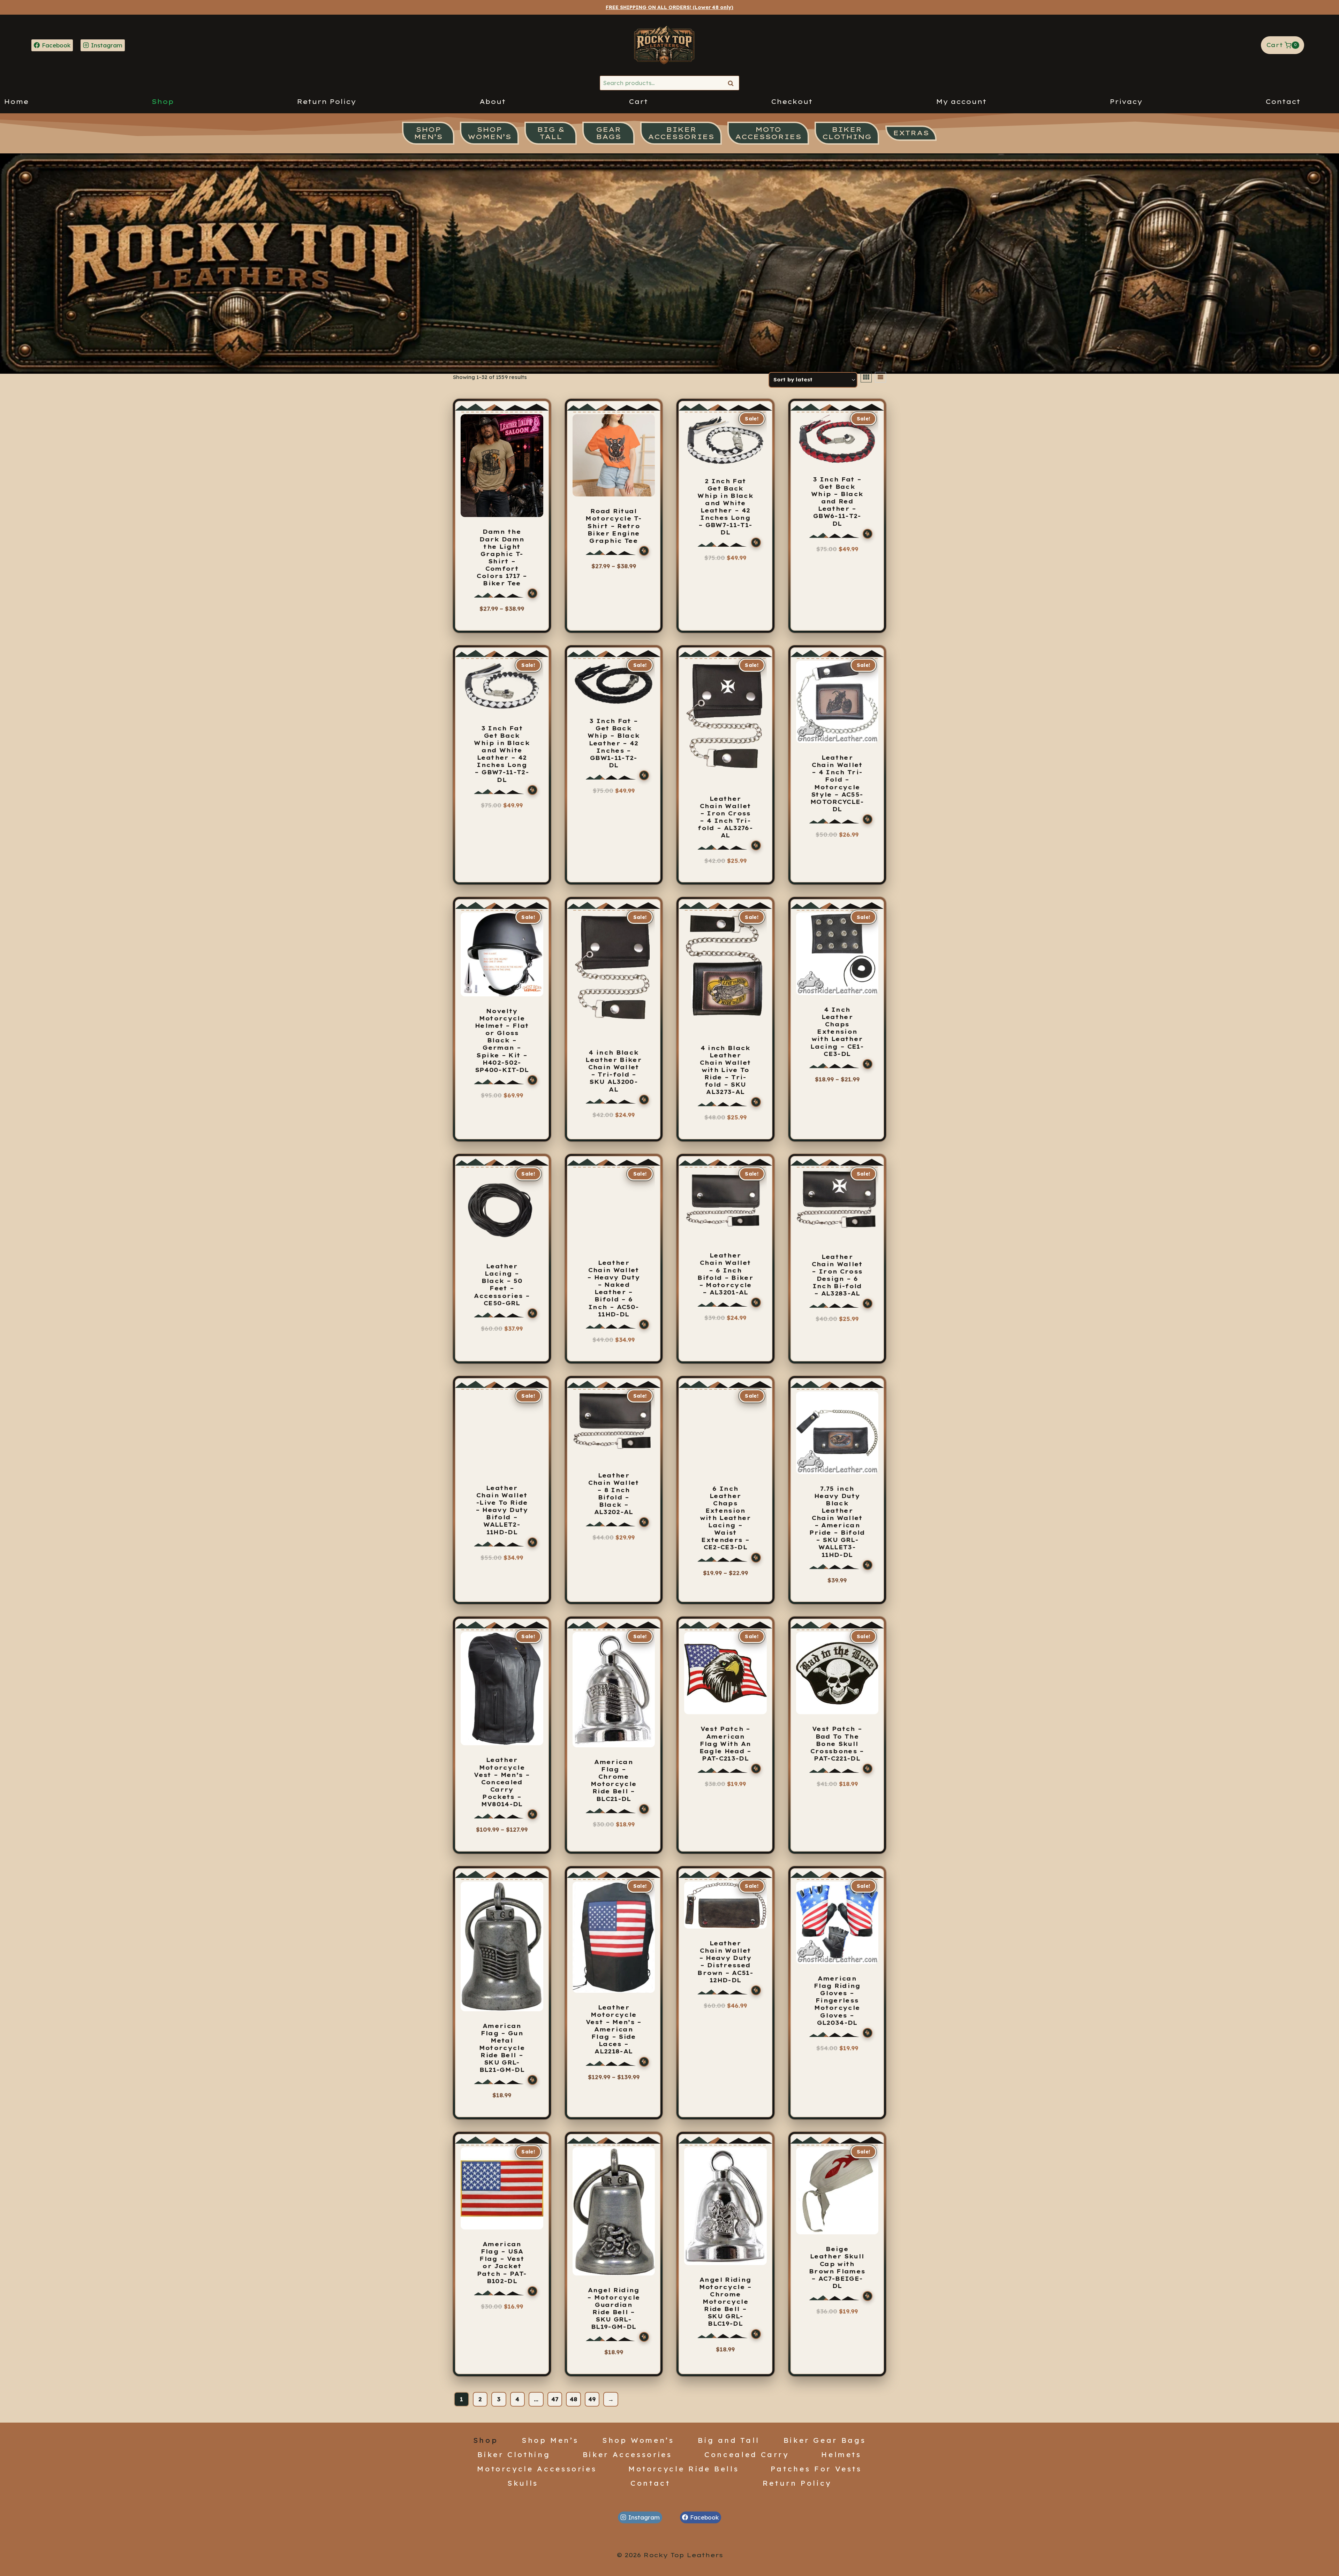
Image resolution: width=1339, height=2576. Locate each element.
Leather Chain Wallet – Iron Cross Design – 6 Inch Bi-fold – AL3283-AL (837, 1275)
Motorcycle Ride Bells (684, 2469)
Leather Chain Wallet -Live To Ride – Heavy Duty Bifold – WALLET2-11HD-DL (502, 1510)
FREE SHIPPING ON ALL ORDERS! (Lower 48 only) (669, 7)
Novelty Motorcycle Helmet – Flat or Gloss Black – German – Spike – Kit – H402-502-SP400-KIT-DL (502, 1040)
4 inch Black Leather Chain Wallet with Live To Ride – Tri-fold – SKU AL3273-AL (725, 1070)
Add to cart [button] (725, 870)
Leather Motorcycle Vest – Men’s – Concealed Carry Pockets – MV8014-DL (502, 1782)
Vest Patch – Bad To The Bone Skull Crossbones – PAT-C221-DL (837, 1743)
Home (16, 102)
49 (592, 2399)
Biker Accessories (627, 2454)
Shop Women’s (638, 2440)
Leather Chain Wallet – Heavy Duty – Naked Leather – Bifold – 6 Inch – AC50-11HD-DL (614, 1289)
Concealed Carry (747, 2454)
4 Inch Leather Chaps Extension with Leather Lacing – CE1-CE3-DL (837, 1032)
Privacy (1126, 102)
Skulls (523, 2483)
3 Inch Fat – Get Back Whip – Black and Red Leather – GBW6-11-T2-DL (837, 501)
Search (733, 83)
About (493, 102)
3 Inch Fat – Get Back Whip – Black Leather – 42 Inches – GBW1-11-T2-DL (614, 743)
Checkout (792, 102)
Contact (1283, 102)
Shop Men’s (550, 2440)
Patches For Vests (816, 2469)
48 (573, 2399)
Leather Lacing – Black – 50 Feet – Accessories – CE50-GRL (502, 1285)
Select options (499, 621)
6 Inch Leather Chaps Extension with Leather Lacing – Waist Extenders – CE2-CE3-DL (725, 1518)
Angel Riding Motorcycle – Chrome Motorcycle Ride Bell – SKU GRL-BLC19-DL (725, 2302)
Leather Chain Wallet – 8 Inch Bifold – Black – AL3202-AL (614, 1494)
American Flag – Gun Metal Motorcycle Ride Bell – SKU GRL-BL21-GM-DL (502, 2048)
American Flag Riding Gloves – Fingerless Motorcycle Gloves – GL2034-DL (837, 2001)
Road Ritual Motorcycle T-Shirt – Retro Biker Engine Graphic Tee (614, 526)
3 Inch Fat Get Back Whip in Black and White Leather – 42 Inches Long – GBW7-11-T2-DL (502, 754)
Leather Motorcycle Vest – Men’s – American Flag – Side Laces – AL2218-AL (614, 2030)
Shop (163, 102)
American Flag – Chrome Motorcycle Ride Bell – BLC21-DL (614, 1780)
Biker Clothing (514, 2454)
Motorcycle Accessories (537, 2469)
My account (961, 102)
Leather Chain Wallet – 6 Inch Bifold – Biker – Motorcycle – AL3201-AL (725, 1274)
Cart (638, 102)
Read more (837, 844)
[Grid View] (866, 377)
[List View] (880, 377)
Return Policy (326, 102)
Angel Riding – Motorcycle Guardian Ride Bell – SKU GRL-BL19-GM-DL (614, 2309)
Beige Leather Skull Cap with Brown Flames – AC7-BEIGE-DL (837, 2267)
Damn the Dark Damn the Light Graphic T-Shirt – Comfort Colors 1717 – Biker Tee (502, 557)
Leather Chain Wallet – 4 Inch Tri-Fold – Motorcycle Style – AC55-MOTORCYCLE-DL (837, 783)
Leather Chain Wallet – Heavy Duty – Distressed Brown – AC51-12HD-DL (725, 1962)
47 (555, 2399)
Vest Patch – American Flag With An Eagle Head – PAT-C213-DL (725, 1743)
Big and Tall (729, 2440)
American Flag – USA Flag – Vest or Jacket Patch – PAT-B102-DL (502, 2263)
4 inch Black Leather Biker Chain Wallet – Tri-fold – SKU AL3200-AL (614, 1071)
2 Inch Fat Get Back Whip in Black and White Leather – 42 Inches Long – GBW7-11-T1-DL (725, 507)
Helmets (841, 2454)
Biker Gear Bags (825, 2440)
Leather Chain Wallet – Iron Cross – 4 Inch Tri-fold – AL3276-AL (725, 817)
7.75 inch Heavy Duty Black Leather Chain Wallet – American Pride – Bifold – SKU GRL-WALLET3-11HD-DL (837, 1522)
